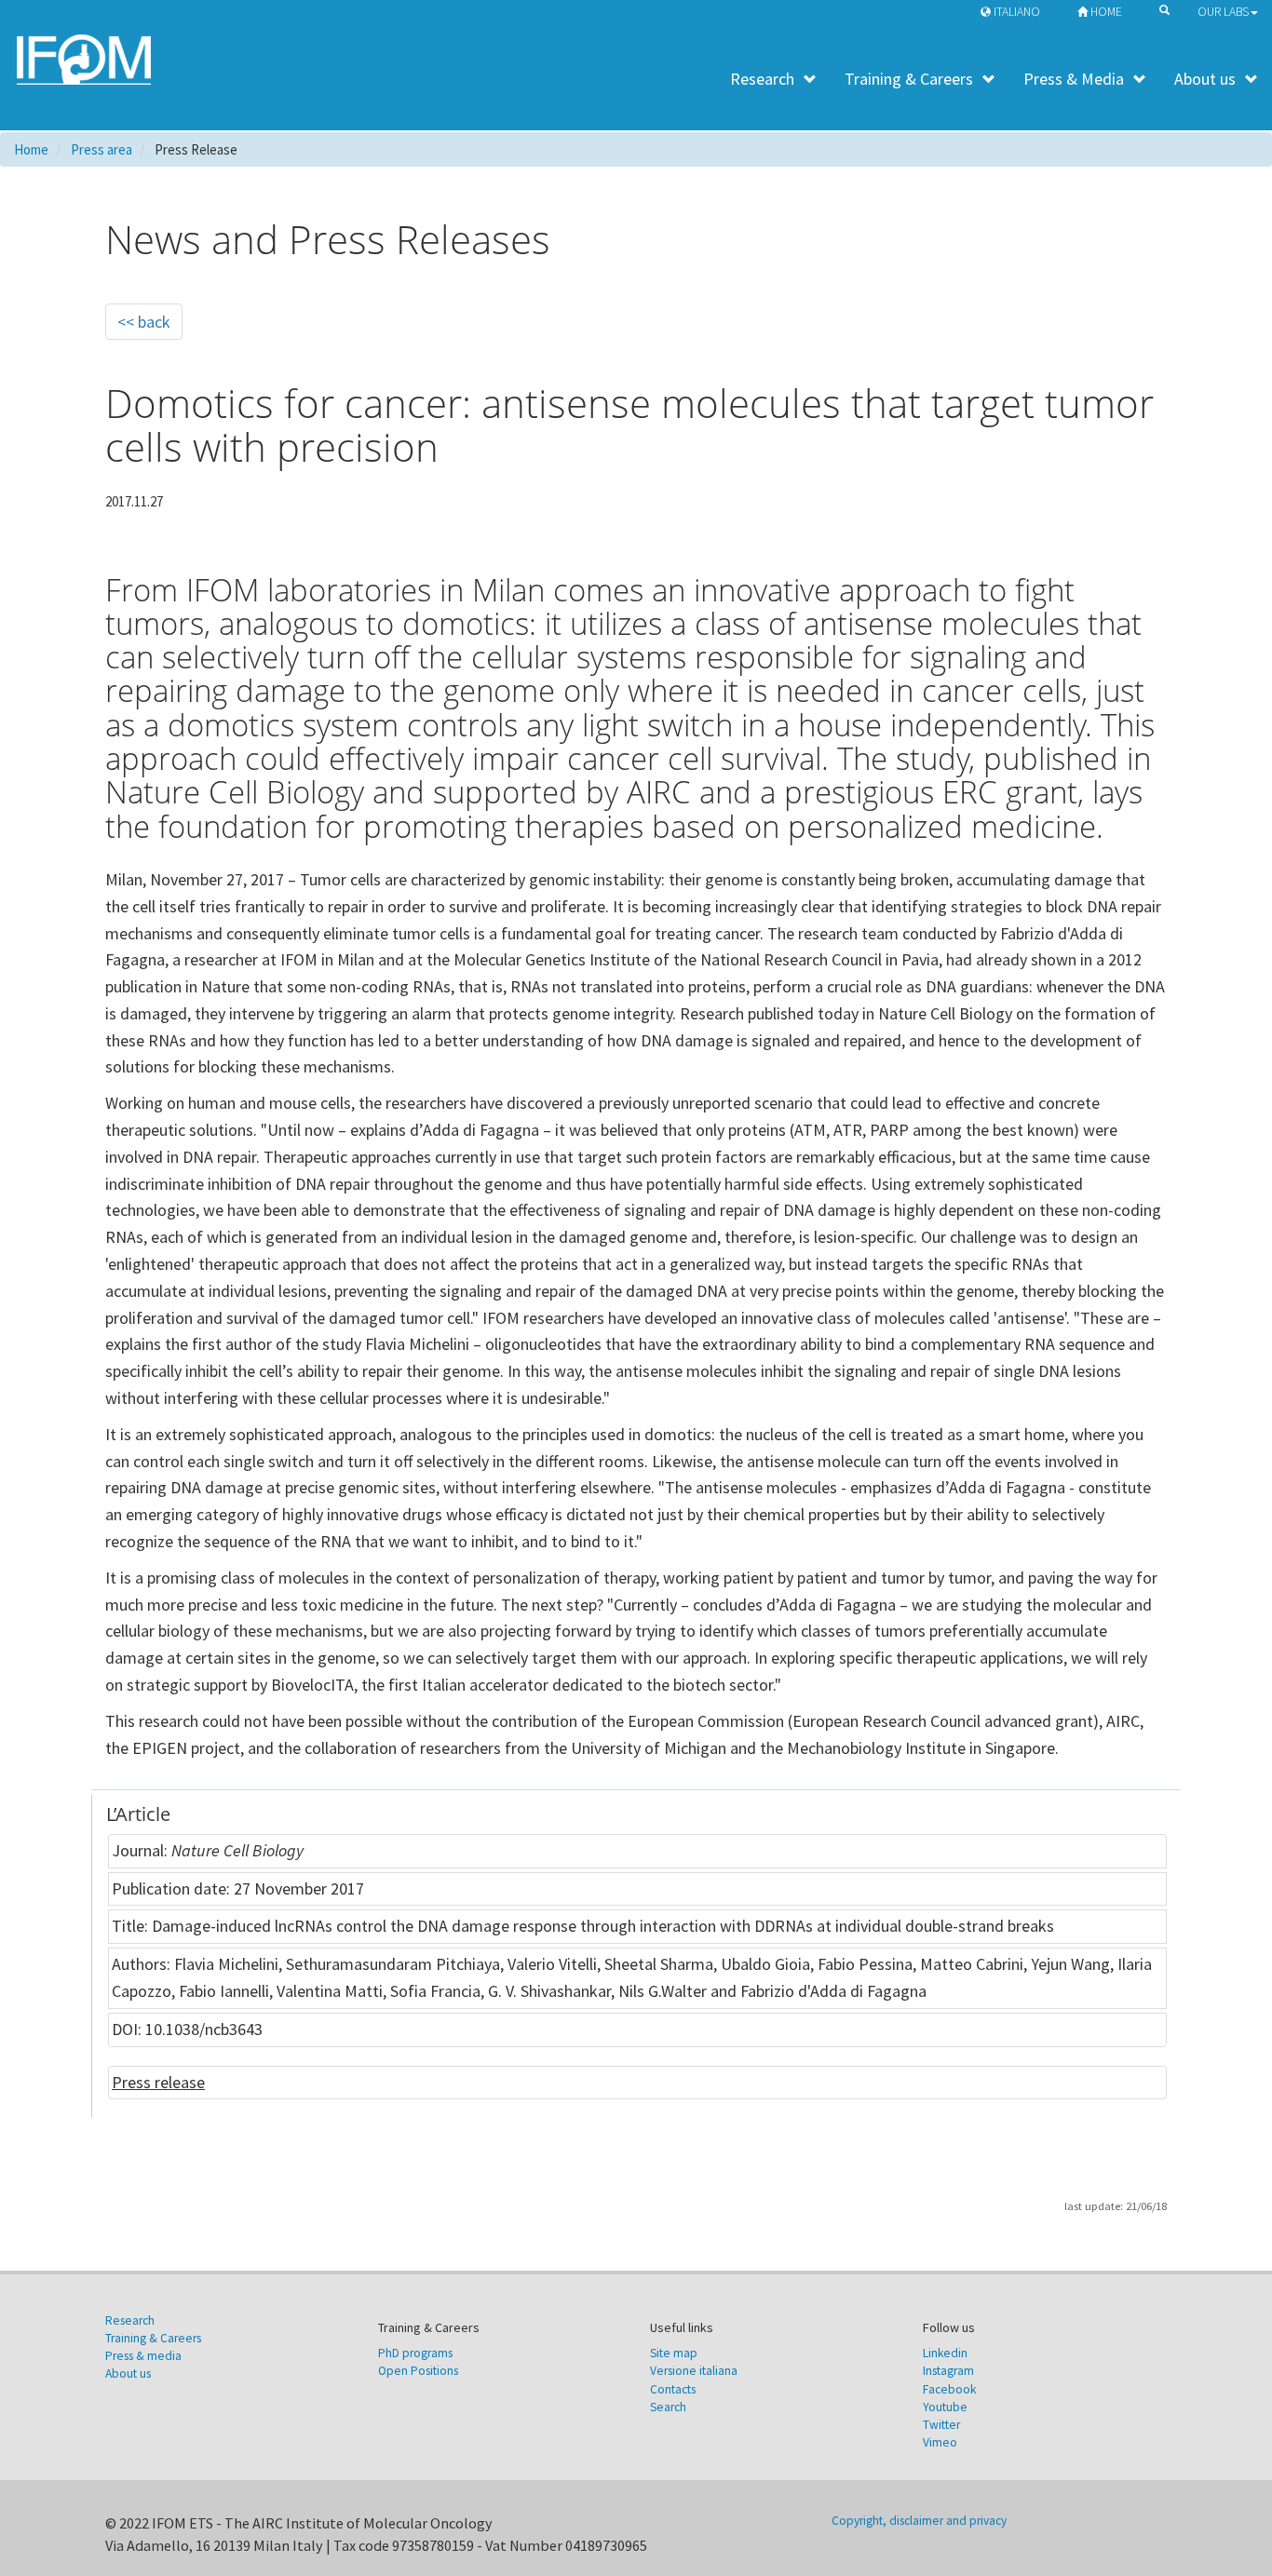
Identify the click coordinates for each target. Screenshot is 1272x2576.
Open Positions (418, 2371)
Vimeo (940, 2442)
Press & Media (1074, 79)
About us (1205, 79)
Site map (674, 2353)
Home (1105, 12)
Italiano (1015, 12)
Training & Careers (909, 79)
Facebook (949, 2389)
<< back (144, 322)
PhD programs (415, 2353)
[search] (1160, 9)
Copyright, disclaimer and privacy (919, 2521)
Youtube (945, 2407)
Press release (158, 2082)
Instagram (948, 2371)
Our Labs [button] (1223, 12)
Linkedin (945, 2353)
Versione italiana (694, 2371)
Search (668, 2407)
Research (762, 79)
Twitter (941, 2425)
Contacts (673, 2389)
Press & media (143, 2356)
